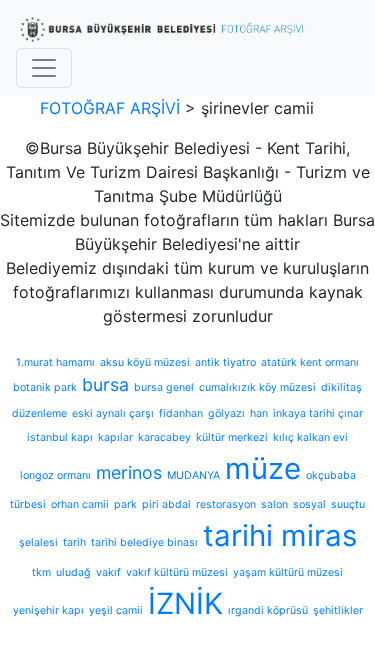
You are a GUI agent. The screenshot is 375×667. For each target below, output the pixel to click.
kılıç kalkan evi (310, 437)
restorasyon (226, 504)
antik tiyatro (225, 362)
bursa (105, 384)
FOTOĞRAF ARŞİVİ (110, 108)
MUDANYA (193, 475)
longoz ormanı (55, 475)
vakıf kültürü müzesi (177, 572)
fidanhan (181, 413)
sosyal (309, 504)
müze (263, 468)
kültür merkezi (232, 437)
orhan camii (80, 504)
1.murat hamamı (55, 362)
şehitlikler (338, 610)
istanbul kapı (60, 437)
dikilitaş (341, 387)
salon (274, 504)
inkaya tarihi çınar (318, 413)
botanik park (45, 387)
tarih (74, 542)
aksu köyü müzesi (145, 362)
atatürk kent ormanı (310, 362)
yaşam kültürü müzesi (288, 572)
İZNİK (185, 603)
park (125, 504)
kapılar (115, 437)
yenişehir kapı (48, 610)
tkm (41, 572)
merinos (129, 472)
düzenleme (39, 413)
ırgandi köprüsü (268, 610)
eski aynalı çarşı (113, 413)
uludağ (73, 572)
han (259, 413)
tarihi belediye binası (144, 542)
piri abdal (166, 504)
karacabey (164, 437)
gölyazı (226, 413)
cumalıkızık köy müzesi (257, 387)
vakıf (108, 572)
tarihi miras (280, 535)
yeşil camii (116, 610)
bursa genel (164, 387)
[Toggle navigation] (44, 68)
